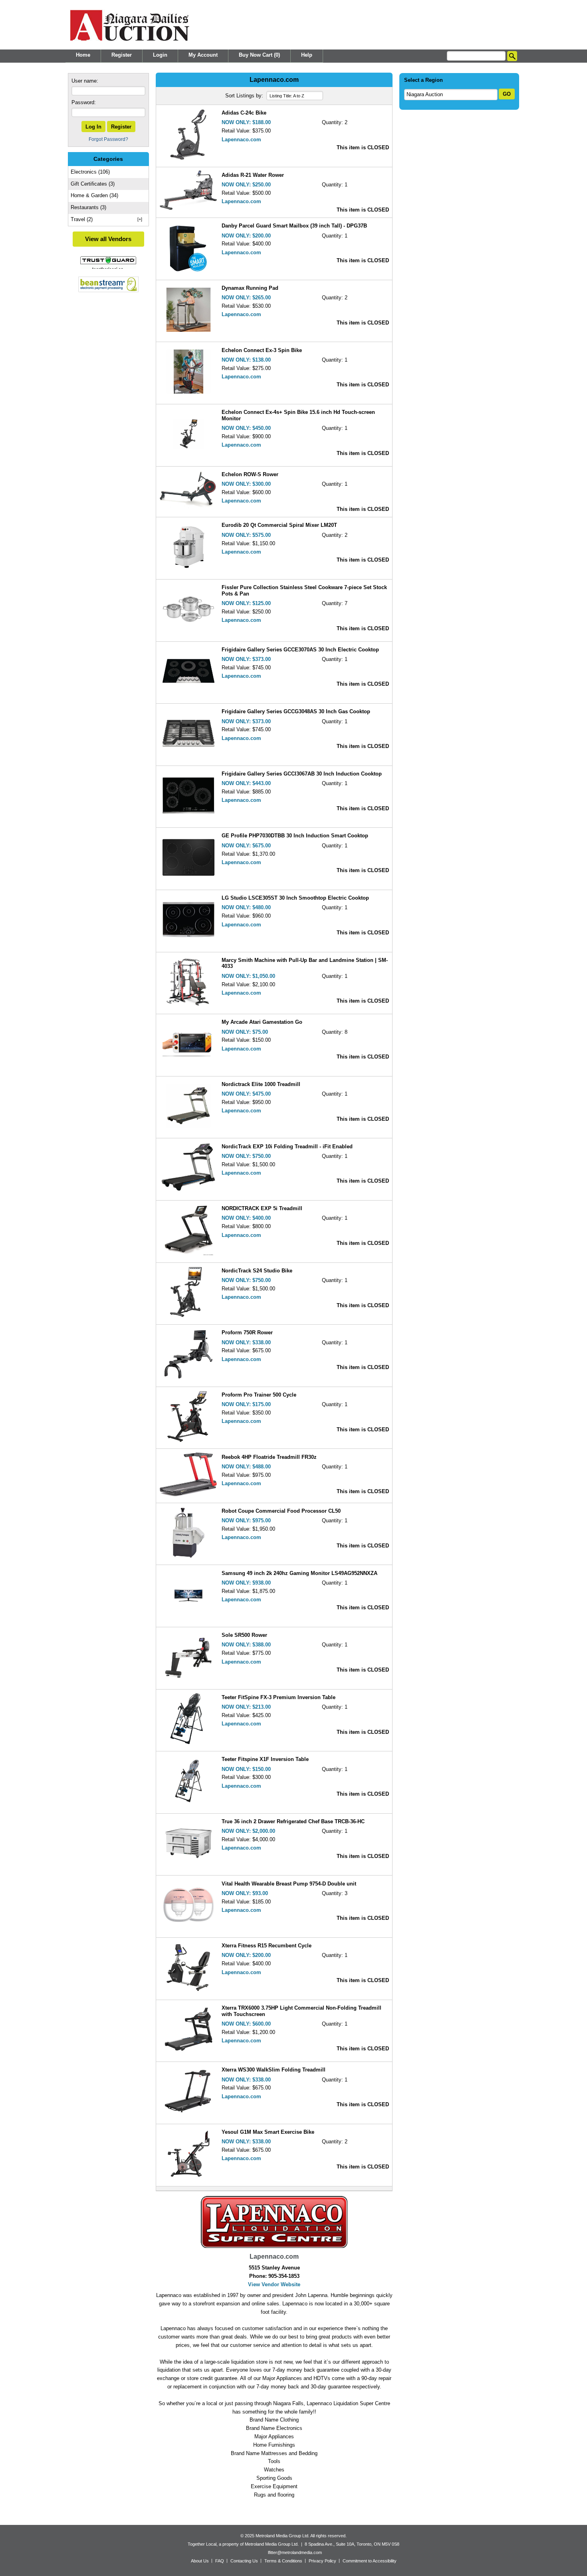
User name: (85, 81)
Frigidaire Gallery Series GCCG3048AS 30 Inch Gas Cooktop (296, 711)
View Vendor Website (274, 2284)
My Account (203, 55)
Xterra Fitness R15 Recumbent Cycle (267, 1946)
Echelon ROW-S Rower (250, 474)
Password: (84, 102)
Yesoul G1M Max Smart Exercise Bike (268, 2132)
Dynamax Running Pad (250, 288)
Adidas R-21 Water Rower (253, 175)
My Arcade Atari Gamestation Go (262, 1022)
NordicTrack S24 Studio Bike (257, 1271)
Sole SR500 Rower (244, 1635)
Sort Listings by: (245, 96)
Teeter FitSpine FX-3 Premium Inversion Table (279, 1697)
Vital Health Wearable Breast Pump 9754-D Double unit (289, 1884)
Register (122, 55)
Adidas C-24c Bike (244, 113)
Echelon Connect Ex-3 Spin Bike (262, 350)
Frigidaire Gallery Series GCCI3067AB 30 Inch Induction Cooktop (302, 774)
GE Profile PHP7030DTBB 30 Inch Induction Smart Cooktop (295, 836)
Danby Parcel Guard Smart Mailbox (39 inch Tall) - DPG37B (294, 226)
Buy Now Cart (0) (259, 55)
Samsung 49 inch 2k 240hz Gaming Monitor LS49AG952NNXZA (299, 1573)
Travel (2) (82, 219)
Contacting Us (244, 2560)
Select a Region (423, 80)
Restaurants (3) (88, 207)
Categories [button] (108, 159)
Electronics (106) (90, 172)
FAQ (220, 2560)
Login (160, 55)
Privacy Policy (322, 2560)
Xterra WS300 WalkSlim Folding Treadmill (274, 2070)
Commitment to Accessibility (370, 2560)
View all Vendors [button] (108, 239)
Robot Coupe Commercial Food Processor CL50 (281, 1511)
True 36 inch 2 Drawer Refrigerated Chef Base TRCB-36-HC (293, 1821)
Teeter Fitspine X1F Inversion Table (265, 1759)
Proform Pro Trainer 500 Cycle (259, 1395)
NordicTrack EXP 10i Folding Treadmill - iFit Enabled (287, 1147)
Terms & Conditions (283, 2560)
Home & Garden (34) (94, 195)
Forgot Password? (108, 139)
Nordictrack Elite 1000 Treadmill (261, 1084)
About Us (200, 2560)
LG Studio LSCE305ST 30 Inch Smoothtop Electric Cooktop (295, 898)
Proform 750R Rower (247, 1333)
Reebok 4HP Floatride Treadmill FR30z (269, 1457)
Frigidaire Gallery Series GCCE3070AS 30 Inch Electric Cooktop (300, 650)
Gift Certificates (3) (93, 184)
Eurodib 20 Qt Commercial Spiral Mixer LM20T (279, 525)
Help (307, 55)
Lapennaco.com (241, 139)
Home (83, 55)
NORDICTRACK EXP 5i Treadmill (262, 1208)
